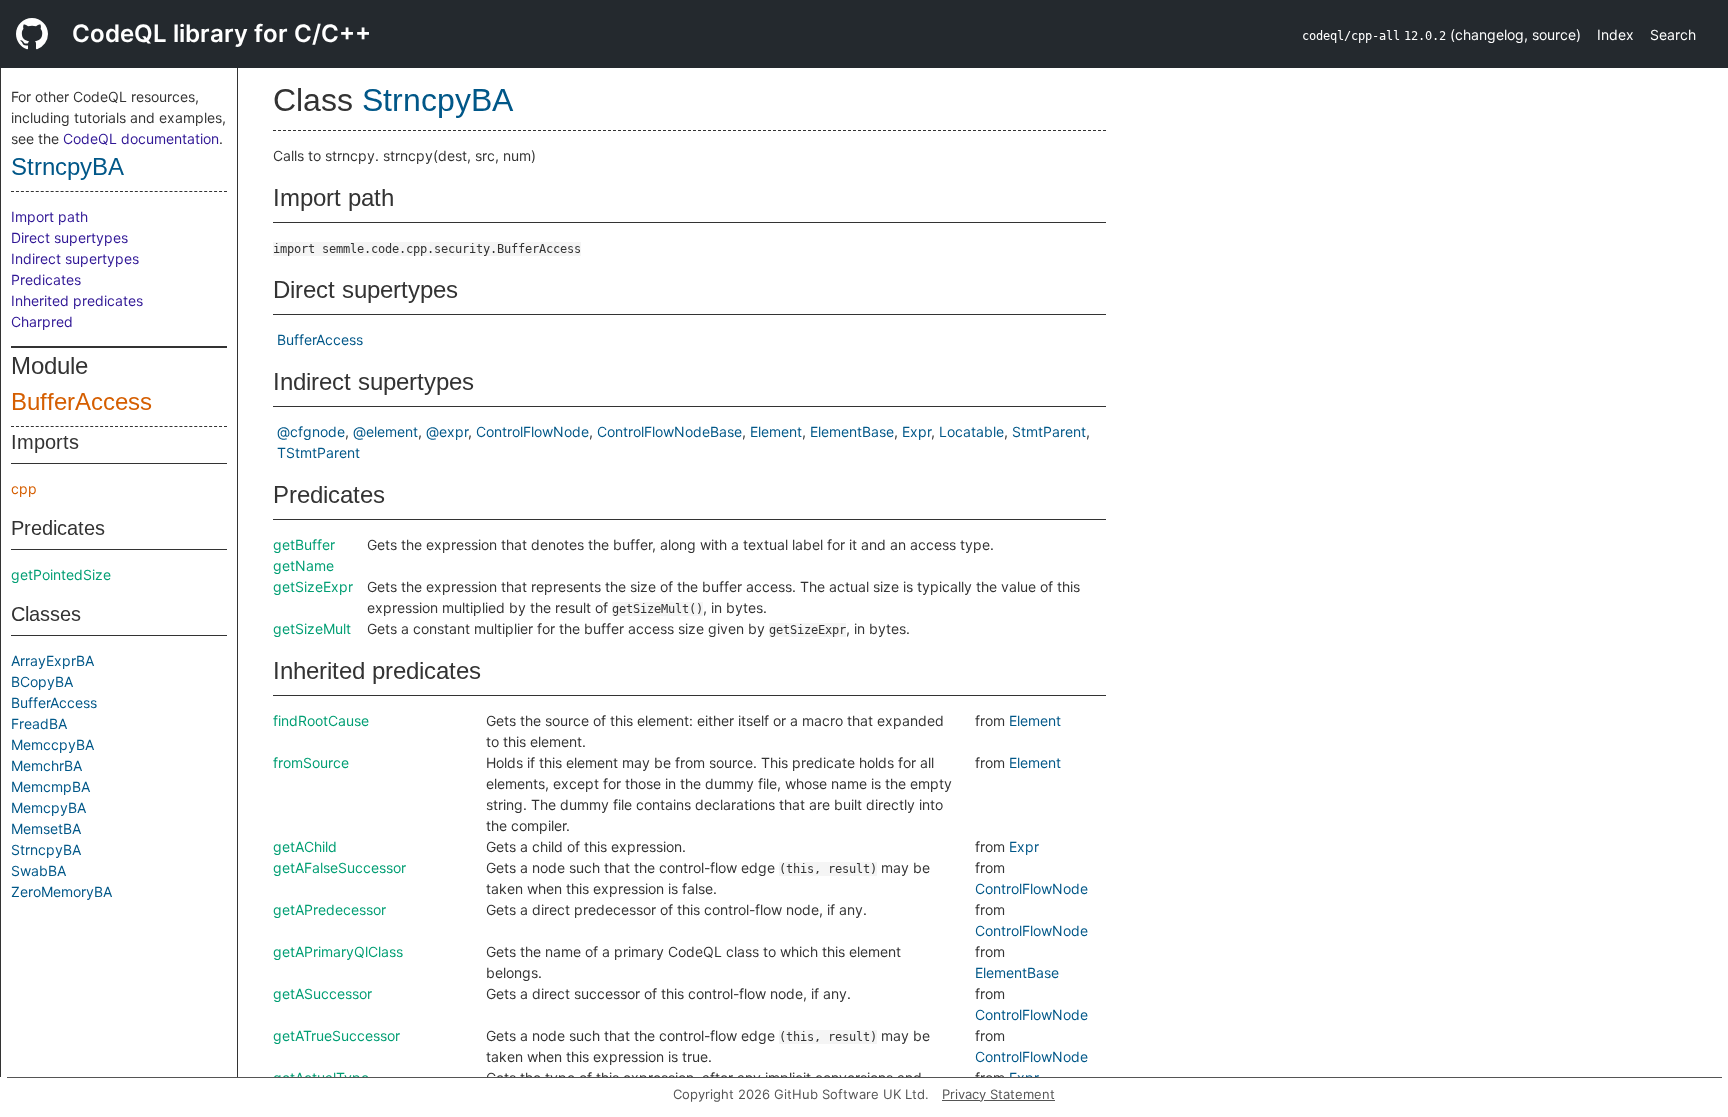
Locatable (971, 431)
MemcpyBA (48, 807)
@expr (447, 431)
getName (303, 565)
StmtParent (1049, 431)
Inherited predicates (77, 300)
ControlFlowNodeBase (669, 431)
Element (776, 431)
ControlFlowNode (532, 431)
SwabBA (38, 870)
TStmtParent (318, 452)
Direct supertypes (69, 237)
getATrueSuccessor (336, 1035)
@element (385, 431)
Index (1615, 34)
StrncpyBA (67, 166)
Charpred (42, 321)
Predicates (46, 279)
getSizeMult (312, 628)
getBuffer (304, 544)
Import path (49, 216)
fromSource (311, 762)
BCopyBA (42, 681)
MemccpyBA (52, 744)
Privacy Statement (998, 1094)
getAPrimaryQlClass (338, 951)
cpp (24, 488)
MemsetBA (46, 828)
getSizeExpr (313, 586)
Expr (916, 431)
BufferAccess (81, 401)
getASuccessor (322, 993)
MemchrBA (46, 765)
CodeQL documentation (141, 138)
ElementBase (852, 431)
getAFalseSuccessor (339, 867)
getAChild (305, 846)
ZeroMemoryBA (61, 891)
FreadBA (39, 723)
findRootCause (321, 720)
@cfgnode (311, 431)
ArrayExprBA (52, 660)
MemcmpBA (50, 786)
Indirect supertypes (75, 258)
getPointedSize (61, 574)
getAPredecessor (329, 909)
